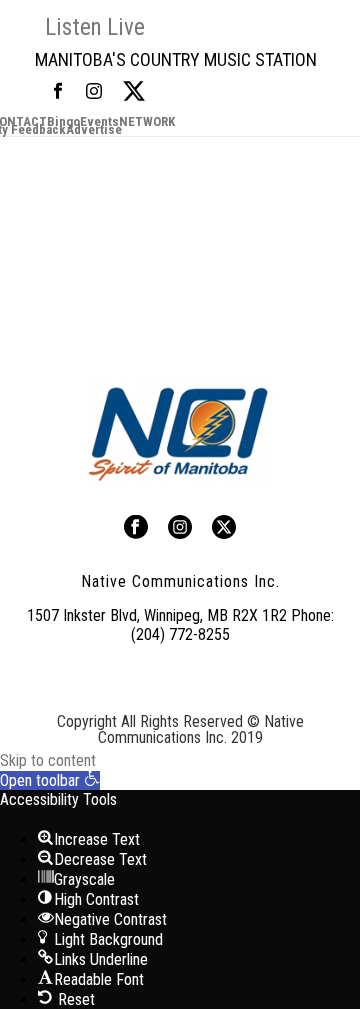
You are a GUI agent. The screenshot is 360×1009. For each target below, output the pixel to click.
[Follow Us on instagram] (180, 528)
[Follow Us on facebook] (136, 528)
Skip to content (48, 760)
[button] (50, 780)
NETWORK (147, 122)
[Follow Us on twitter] (224, 528)
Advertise (94, 130)
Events (99, 122)
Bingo (63, 122)
